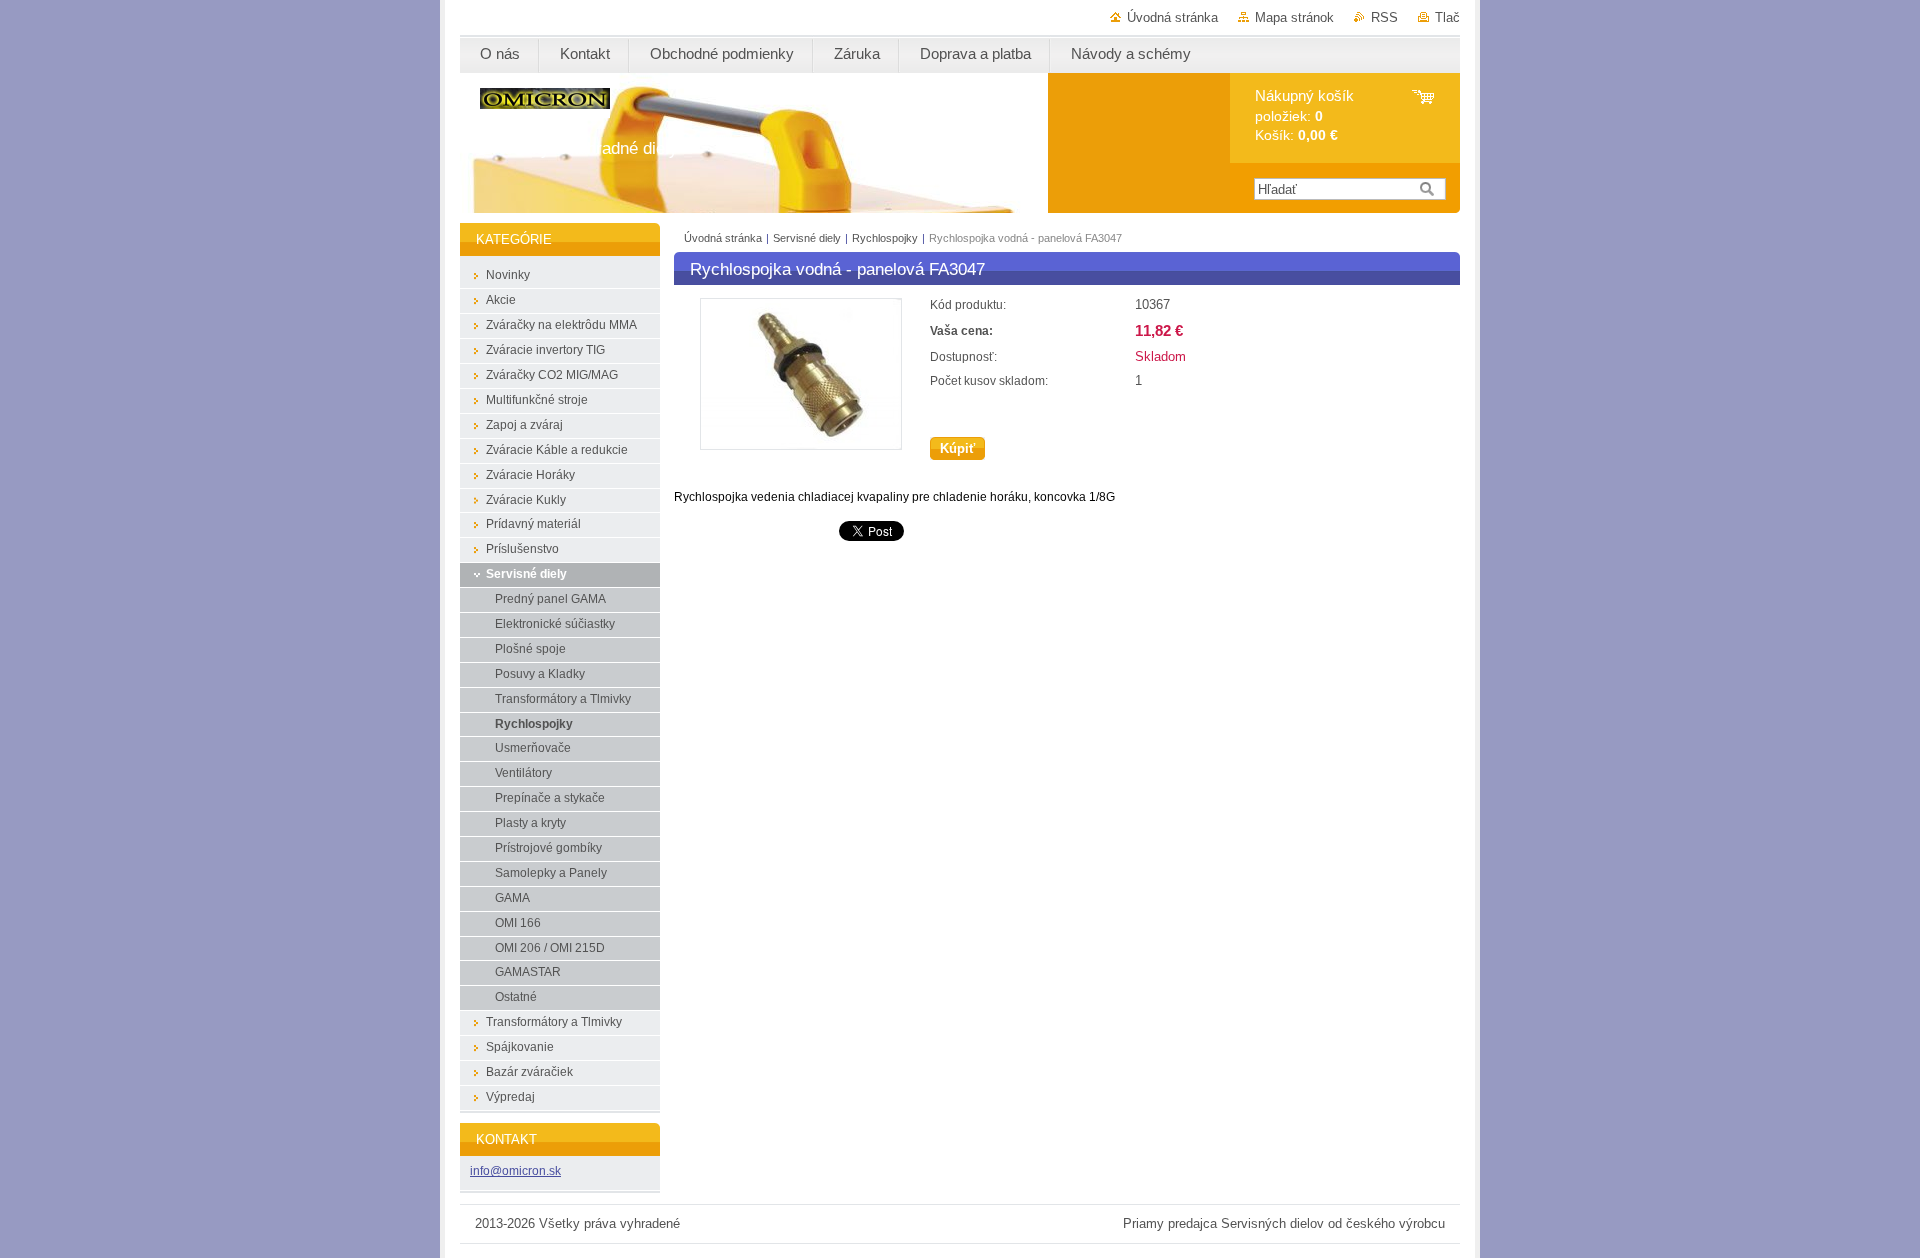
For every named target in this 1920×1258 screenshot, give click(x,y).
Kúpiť (957, 448)
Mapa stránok (1294, 17)
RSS (1384, 17)
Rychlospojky (885, 238)
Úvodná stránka (1172, 17)
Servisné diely (808, 238)
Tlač (1447, 17)
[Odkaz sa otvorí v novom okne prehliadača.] (801, 445)
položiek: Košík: (1304, 115)
